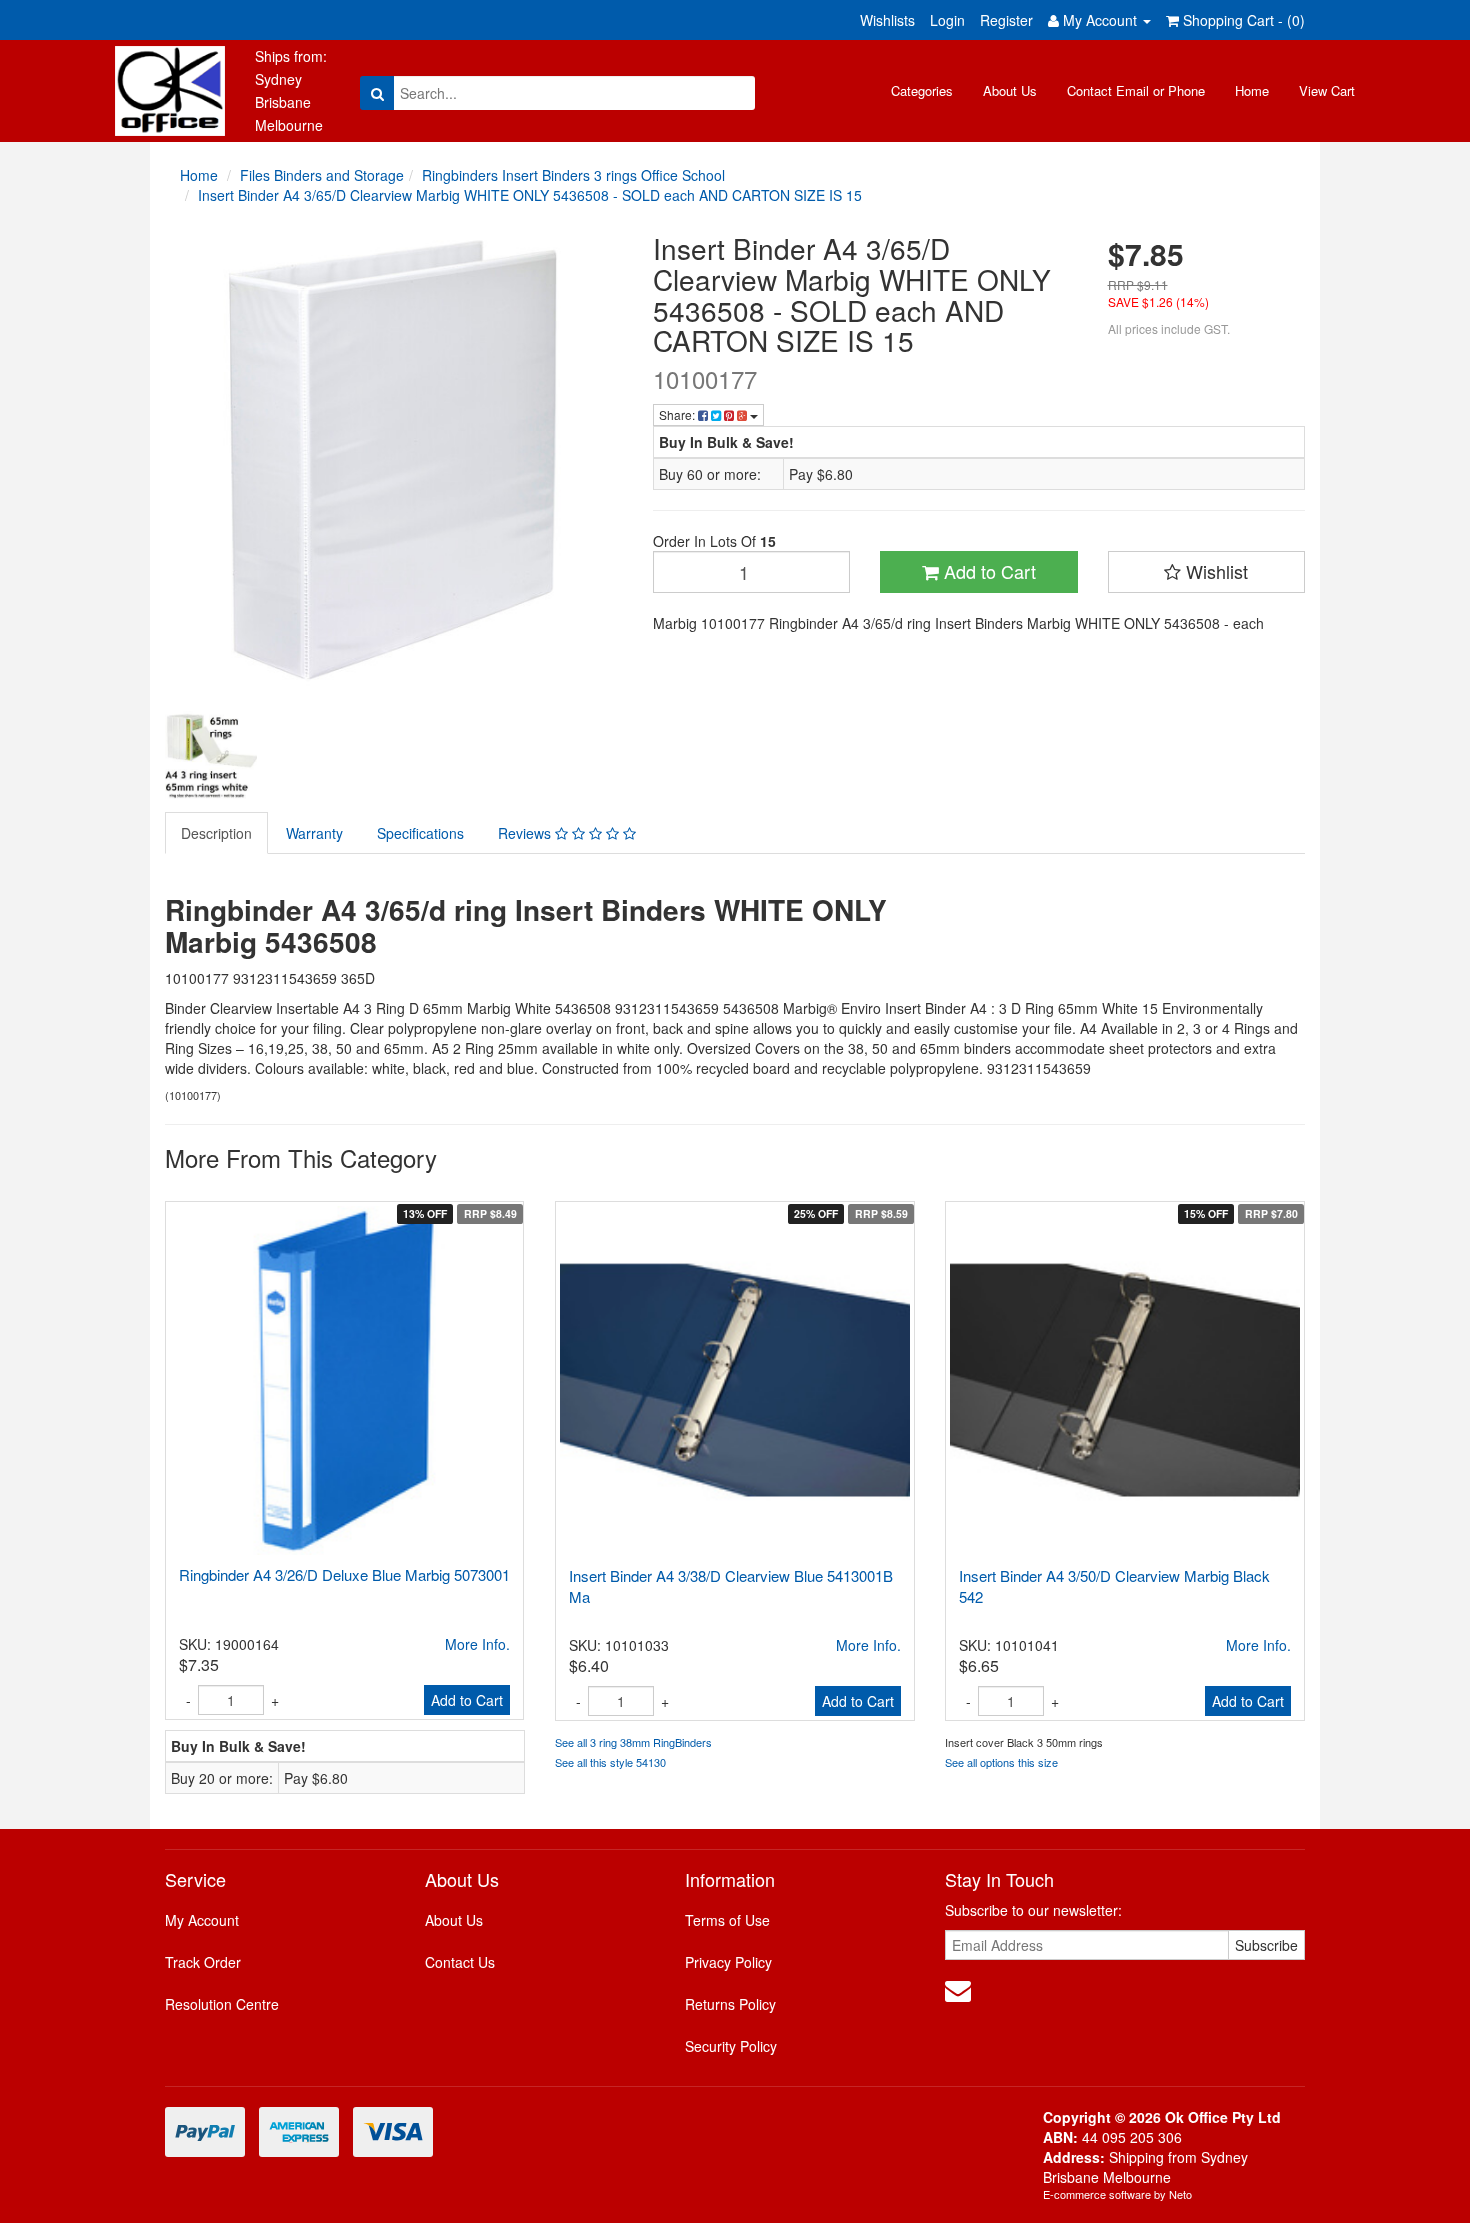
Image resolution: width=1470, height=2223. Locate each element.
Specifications (420, 833)
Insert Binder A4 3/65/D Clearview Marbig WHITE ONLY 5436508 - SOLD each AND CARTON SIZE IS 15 (530, 195)
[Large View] (211, 757)
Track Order (203, 1962)
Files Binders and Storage (322, 175)
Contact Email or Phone (1136, 90)
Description (216, 833)
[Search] (377, 93)
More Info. (477, 1644)
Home (1252, 90)
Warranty (314, 833)
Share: (678, 414)
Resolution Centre (222, 2004)
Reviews (526, 833)
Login (947, 20)
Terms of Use (727, 1920)
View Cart (1327, 90)
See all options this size (1001, 1762)
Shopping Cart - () (1242, 20)
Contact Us (460, 1962)
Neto (1180, 2194)
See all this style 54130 (610, 1762)
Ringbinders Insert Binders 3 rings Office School (573, 175)
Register (1006, 20)
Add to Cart (987, 571)
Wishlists (887, 20)
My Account (202, 1920)
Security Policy (731, 2046)
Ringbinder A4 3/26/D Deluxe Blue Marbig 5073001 (344, 1574)
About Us (1010, 90)
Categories (922, 90)
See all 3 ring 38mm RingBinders (633, 1742)
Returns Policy (730, 2004)
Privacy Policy (728, 1962)
